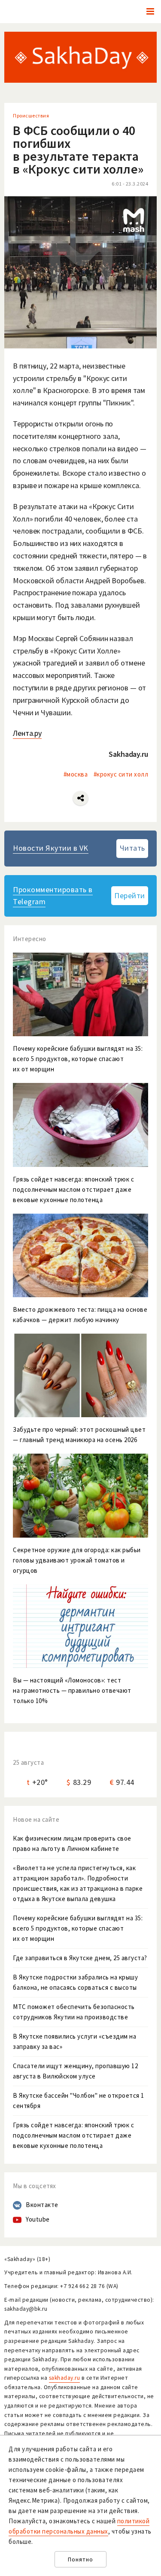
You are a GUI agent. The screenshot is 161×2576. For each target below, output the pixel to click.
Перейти (130, 895)
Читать (132, 848)
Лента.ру (27, 733)
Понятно (80, 2560)
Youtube (38, 2219)
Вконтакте (42, 2205)
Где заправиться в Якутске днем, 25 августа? (80, 1958)
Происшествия (31, 115)
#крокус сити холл (121, 774)
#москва (76, 774)
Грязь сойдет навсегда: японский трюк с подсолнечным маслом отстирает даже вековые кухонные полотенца (73, 2135)
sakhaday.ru (65, 2378)
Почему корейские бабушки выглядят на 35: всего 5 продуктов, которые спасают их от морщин (78, 1928)
